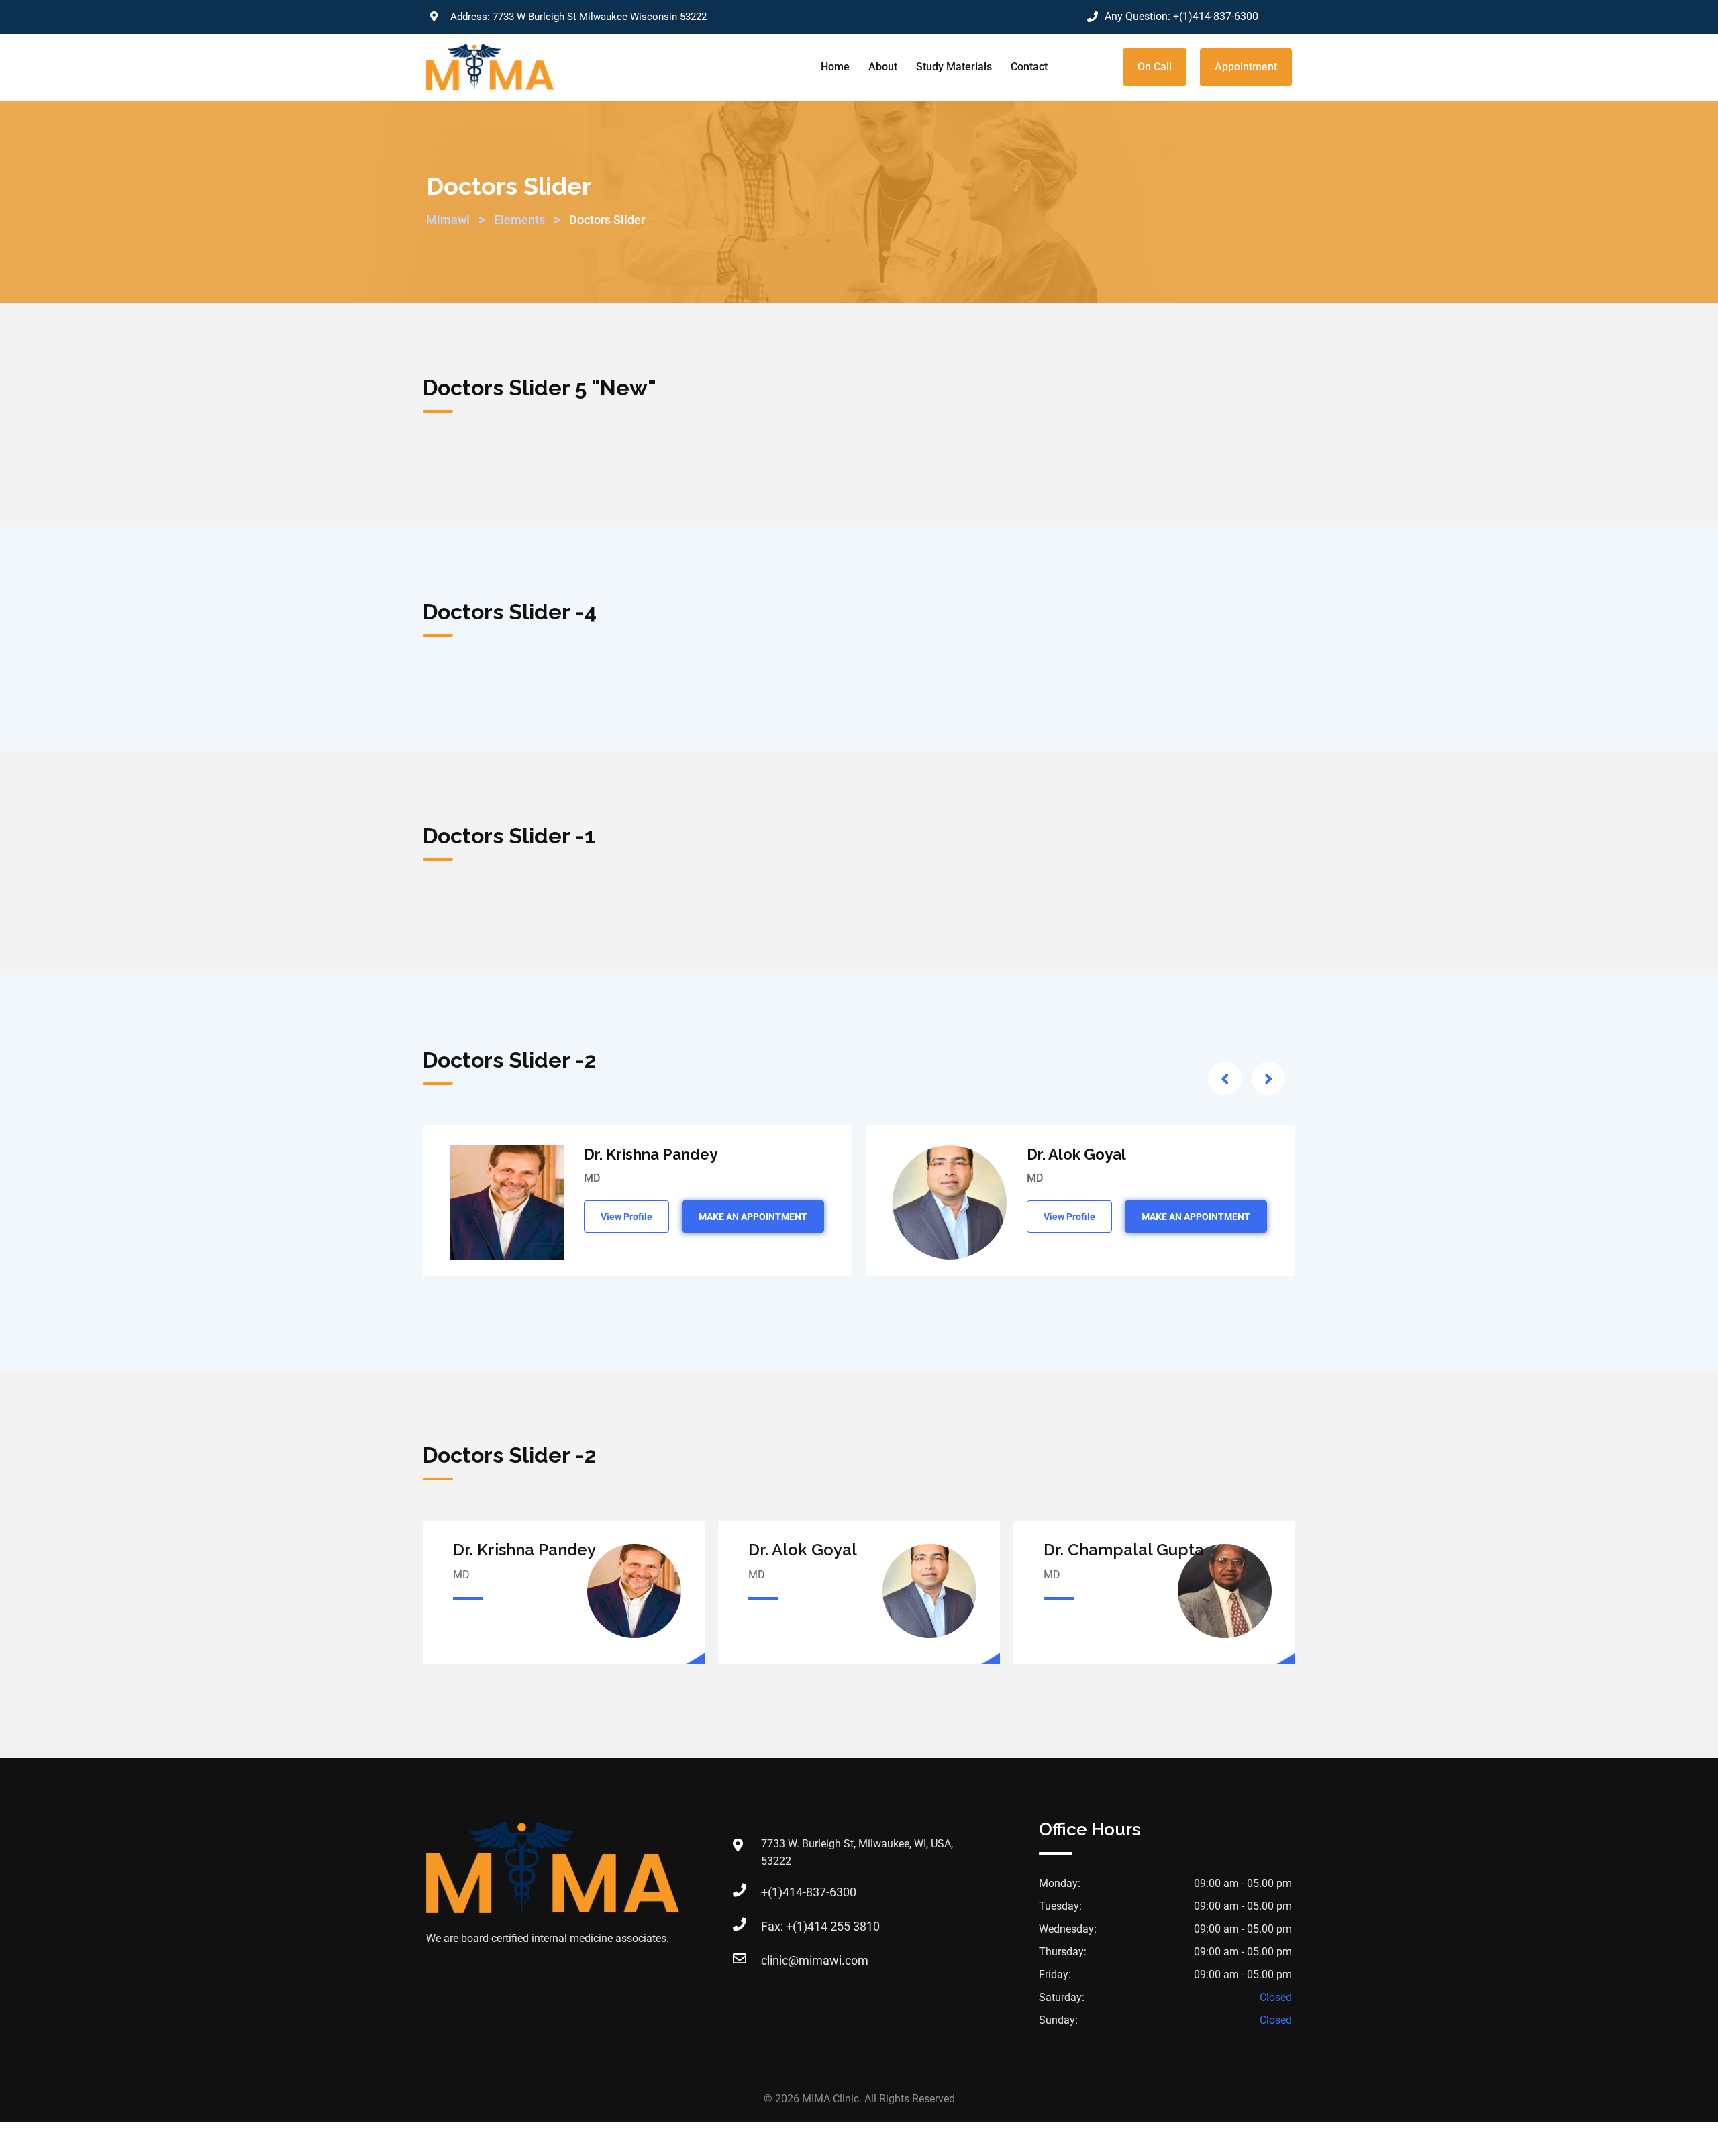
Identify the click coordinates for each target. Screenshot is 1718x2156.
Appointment (1246, 67)
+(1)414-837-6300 (1216, 16)
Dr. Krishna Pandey (651, 1154)
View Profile (626, 1217)
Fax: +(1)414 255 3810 (820, 1926)
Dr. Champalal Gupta (1124, 1550)
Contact (1029, 67)
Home (835, 67)
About (883, 67)
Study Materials (954, 67)
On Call (1155, 67)
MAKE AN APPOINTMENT (753, 1217)
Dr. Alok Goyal (1076, 1154)
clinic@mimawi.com (815, 1960)
